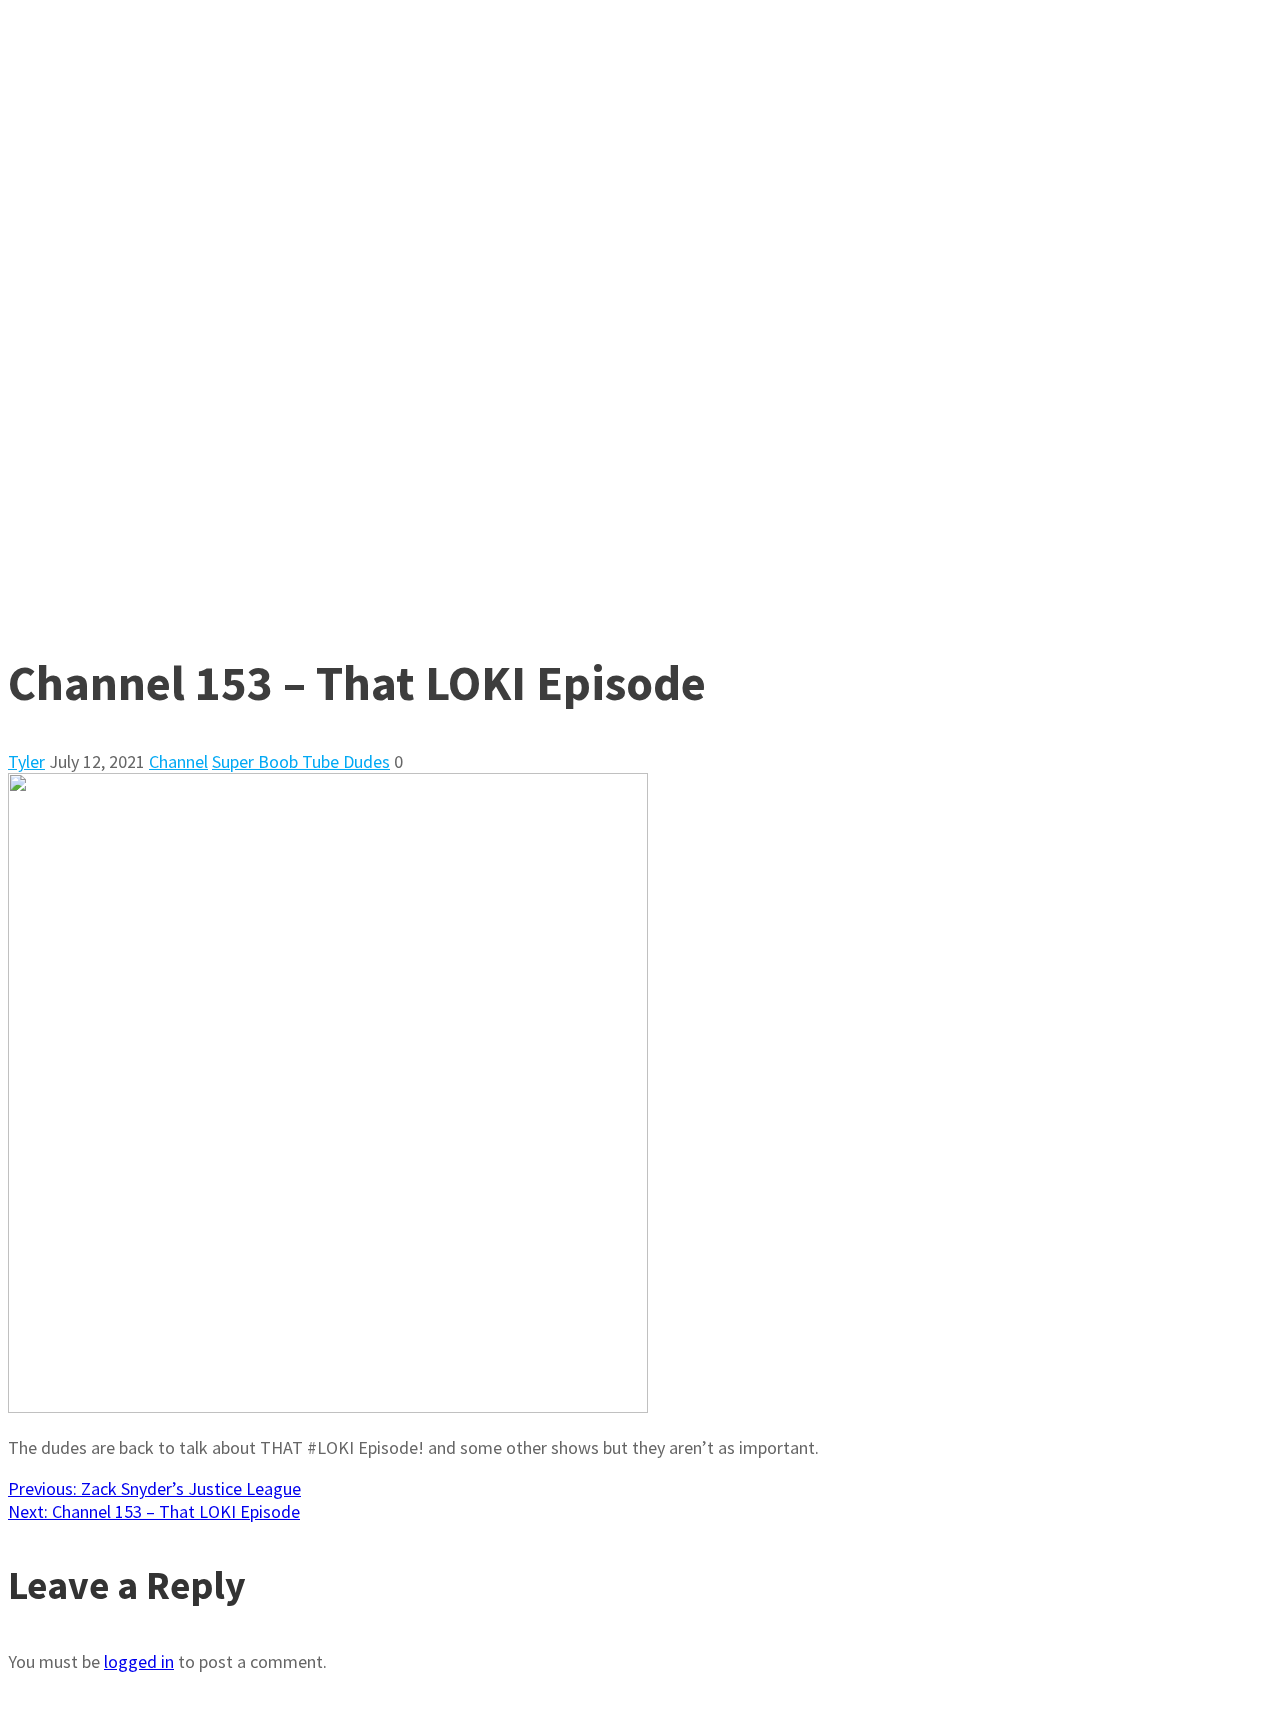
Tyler (26, 761)
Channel (178, 761)
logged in (139, 1661)
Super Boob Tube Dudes (301, 761)
